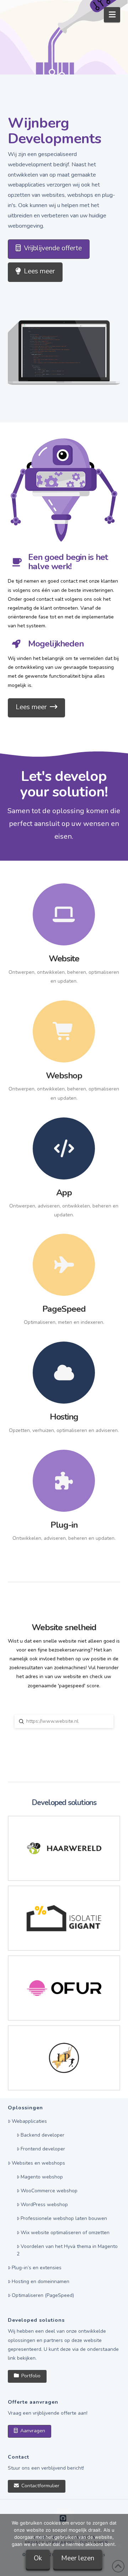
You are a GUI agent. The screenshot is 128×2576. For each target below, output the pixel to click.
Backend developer (42, 2135)
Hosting (64, 1417)
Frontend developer (43, 2149)
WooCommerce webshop (49, 2191)
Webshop (64, 1076)
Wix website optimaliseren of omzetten (65, 2233)
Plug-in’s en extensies (37, 2268)
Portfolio (31, 2376)
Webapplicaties (29, 2121)
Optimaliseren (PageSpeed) (43, 2295)
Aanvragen (33, 2431)
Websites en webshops (38, 2163)
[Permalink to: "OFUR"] (64, 1988)
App (64, 1193)
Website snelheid (64, 1627)
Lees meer (39, 271)
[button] (112, 15)
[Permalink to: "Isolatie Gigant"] (64, 1918)
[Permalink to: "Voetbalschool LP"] (64, 2058)
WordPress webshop (44, 2205)
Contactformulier (40, 2486)
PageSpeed (64, 1309)
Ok (38, 2558)
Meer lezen (78, 2558)
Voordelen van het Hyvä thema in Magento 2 (67, 2250)
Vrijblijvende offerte (53, 248)
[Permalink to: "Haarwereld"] (64, 1848)
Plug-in (64, 1525)
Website (64, 959)
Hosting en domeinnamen (41, 2281)
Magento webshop (42, 2177)
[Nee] (119, 2545)
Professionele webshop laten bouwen (64, 2218)
